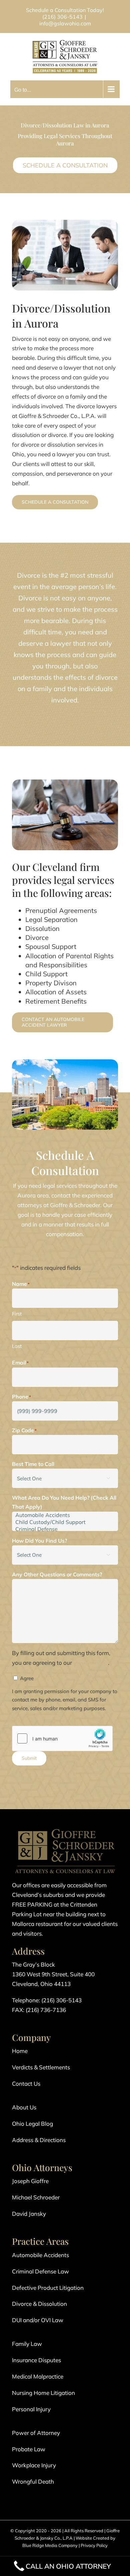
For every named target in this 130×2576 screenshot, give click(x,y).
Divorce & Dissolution (39, 2304)
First (17, 1314)
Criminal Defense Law (40, 2271)
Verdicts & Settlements (41, 2067)
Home (20, 2051)
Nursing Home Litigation (43, 2393)
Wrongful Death (33, 2481)
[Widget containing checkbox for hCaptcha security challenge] (62, 1738)
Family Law (27, 2344)
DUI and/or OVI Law (38, 2320)
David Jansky (29, 2214)
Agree (27, 1678)
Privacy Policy (94, 2545)
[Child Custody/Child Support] (65, 1522)
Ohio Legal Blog (32, 2124)
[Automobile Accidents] (65, 1515)
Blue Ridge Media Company (50, 2545)
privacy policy (91, 1663)
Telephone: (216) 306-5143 (47, 2000)
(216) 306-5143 (62, 17)
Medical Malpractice (38, 2376)
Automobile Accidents (40, 2255)
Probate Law (29, 2449)
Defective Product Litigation (48, 2288)
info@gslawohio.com (65, 23)
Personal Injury (31, 2409)
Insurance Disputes (36, 2360)
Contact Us (26, 2084)
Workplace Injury (34, 2465)
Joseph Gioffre (30, 2181)
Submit (29, 1758)
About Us (24, 2107)
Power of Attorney (36, 2433)
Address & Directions (39, 2140)
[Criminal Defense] (65, 1529)
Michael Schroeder (36, 2197)
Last (17, 1346)
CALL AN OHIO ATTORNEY (68, 2566)
